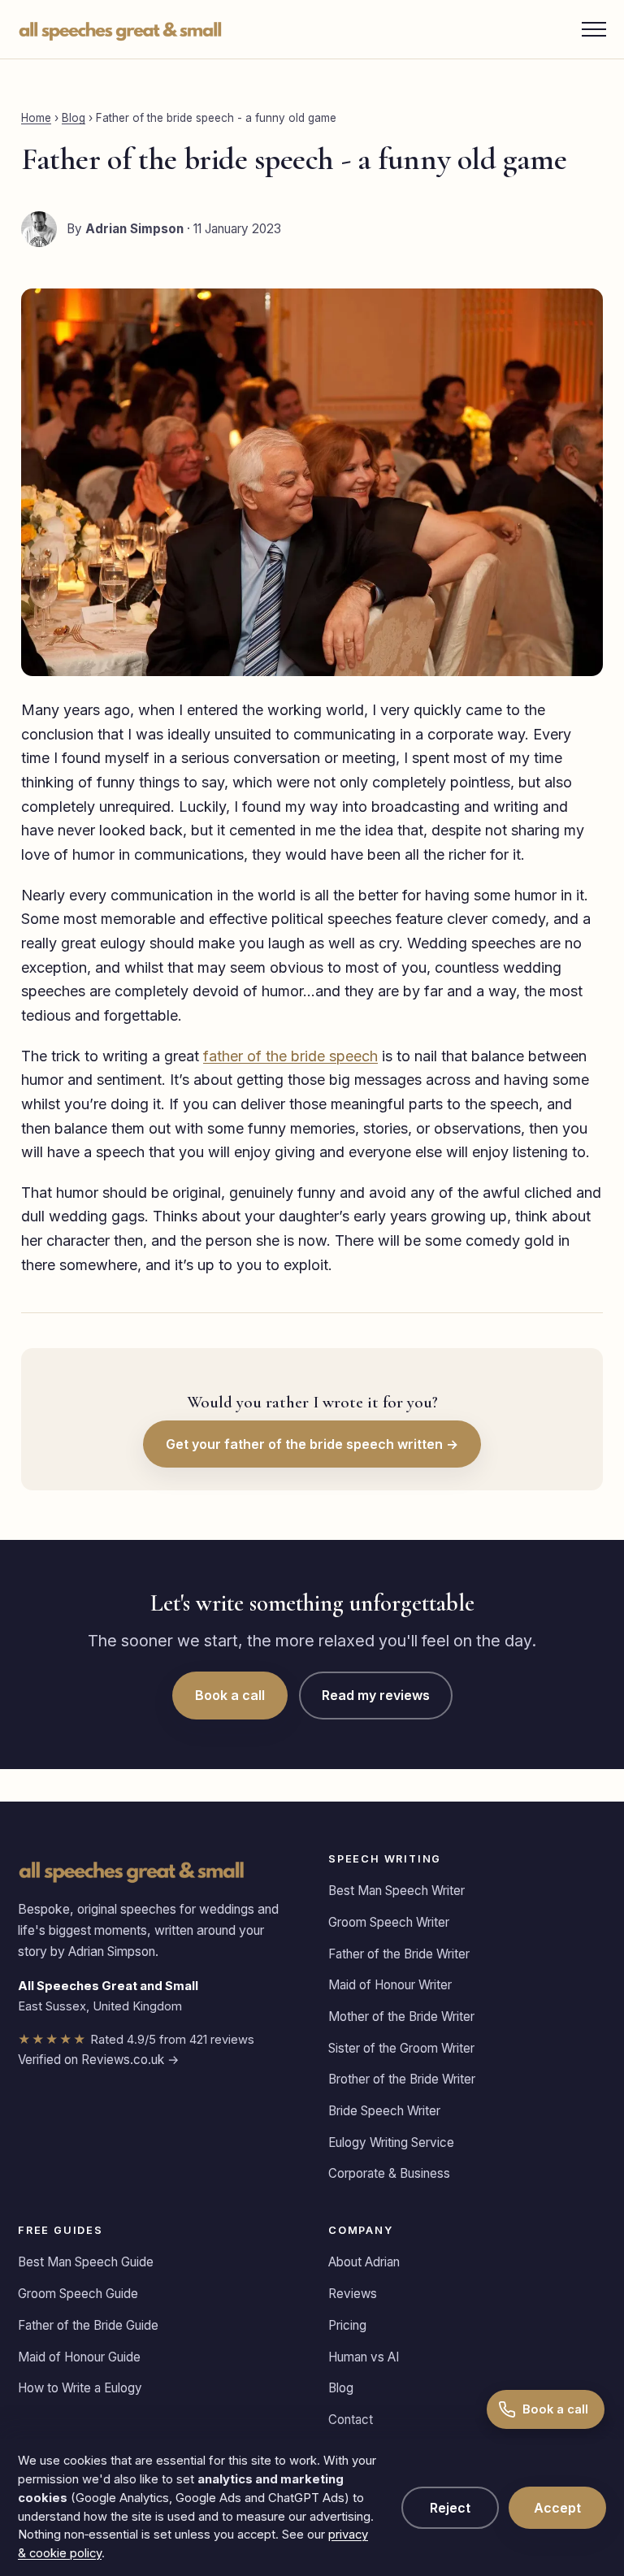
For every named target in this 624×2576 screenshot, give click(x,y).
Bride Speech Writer (384, 2111)
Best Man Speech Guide (86, 2262)
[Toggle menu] (594, 29)
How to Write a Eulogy (80, 2388)
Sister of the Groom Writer (401, 2048)
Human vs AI (364, 2357)
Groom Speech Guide (78, 2294)
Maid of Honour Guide (79, 2357)
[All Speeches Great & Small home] (121, 29)
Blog (74, 118)
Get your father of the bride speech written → (312, 1444)
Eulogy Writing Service (391, 2142)
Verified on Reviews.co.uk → (99, 2060)
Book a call (230, 1695)
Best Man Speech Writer (396, 1891)
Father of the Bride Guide (88, 2325)
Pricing (347, 2325)
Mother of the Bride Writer (401, 2017)
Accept (557, 2508)
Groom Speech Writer (389, 1922)
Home (36, 118)
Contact (351, 2420)
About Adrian (364, 2262)
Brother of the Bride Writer (402, 2079)
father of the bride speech (290, 1056)
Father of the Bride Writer (399, 1954)
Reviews (353, 2294)
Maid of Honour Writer (390, 1985)
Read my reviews (376, 1695)
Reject (450, 2508)
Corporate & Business (389, 2173)
